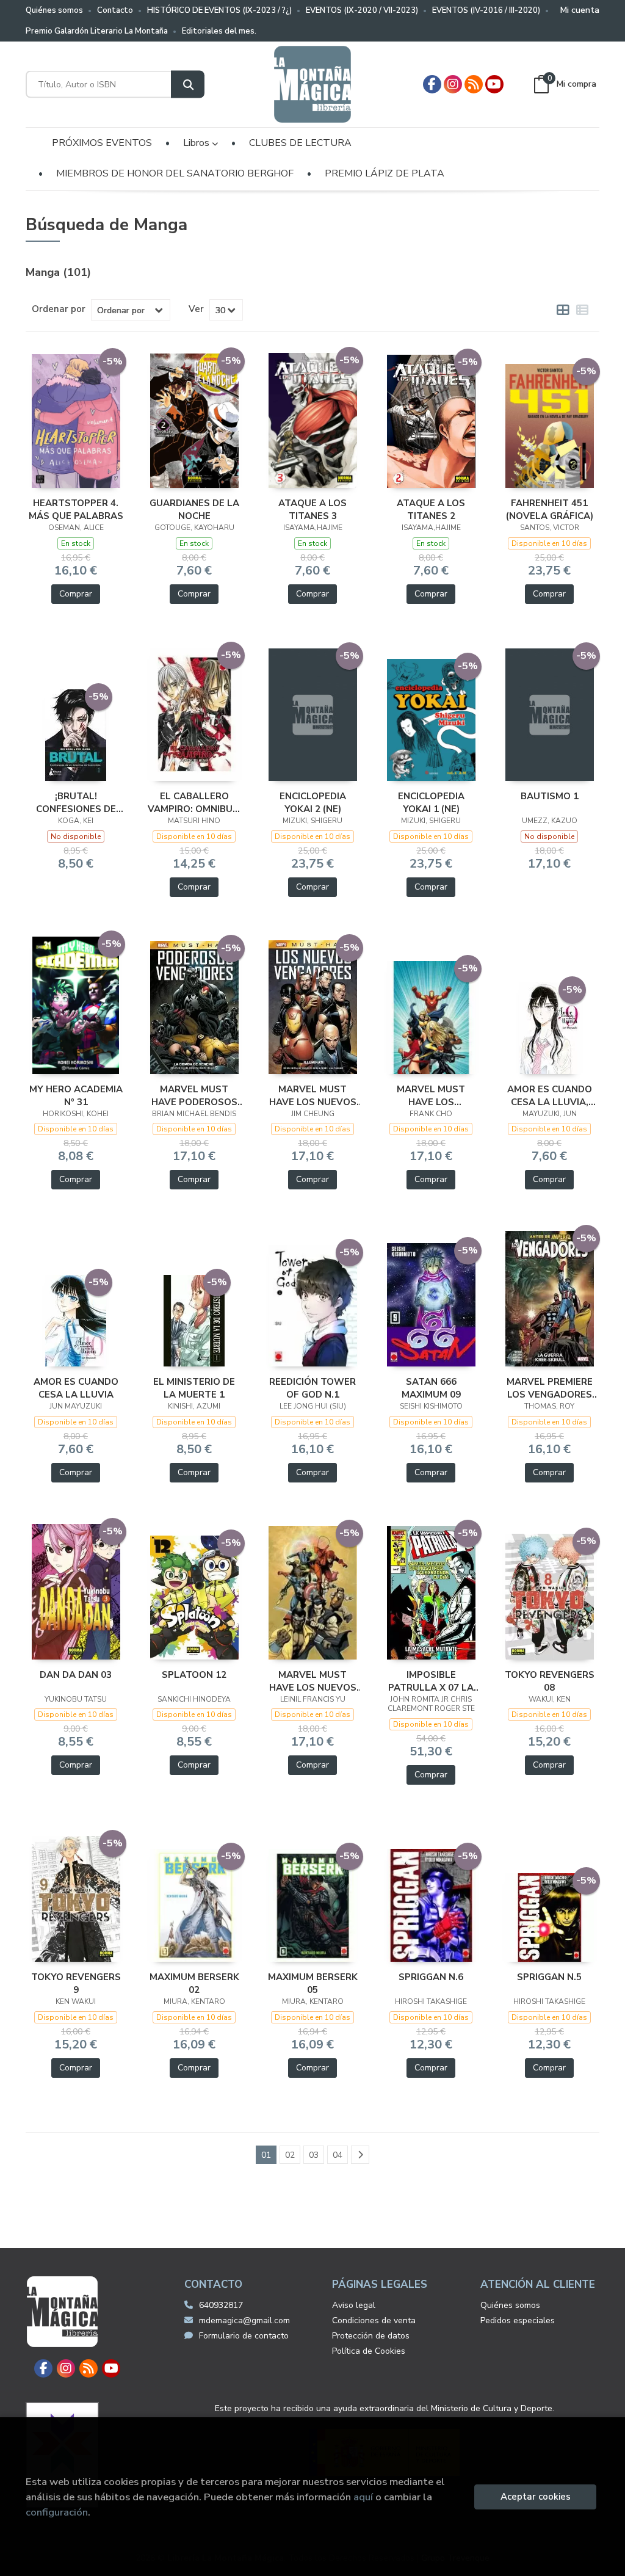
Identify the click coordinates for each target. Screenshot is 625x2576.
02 (290, 2155)
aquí (363, 2497)
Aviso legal (354, 2305)
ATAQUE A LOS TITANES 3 (312, 509)
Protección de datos (371, 2336)
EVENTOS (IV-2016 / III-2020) (486, 10)
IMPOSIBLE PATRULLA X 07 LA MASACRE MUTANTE (431, 1681)
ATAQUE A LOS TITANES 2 (431, 509)
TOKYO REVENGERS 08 (550, 1681)
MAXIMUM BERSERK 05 (313, 1983)
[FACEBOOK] (432, 84)
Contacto (115, 10)
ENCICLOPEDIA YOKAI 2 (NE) (313, 802)
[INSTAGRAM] (453, 84)
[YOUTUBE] (494, 84)
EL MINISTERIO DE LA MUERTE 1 (194, 1388)
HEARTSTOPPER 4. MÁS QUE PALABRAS (76, 509)
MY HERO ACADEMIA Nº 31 (76, 1095)
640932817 (221, 2305)
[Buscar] (188, 85)
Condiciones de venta (374, 2320)
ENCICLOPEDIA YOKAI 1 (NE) (431, 802)
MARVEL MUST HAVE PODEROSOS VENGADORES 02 (194, 1095)
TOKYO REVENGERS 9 (76, 1983)
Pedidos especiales (518, 2320)
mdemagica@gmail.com (244, 2320)
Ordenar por (59, 309)
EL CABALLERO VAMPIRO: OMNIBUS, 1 (194, 802)
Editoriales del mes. (219, 31)
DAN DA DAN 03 (76, 1675)
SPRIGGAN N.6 (431, 1977)
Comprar (76, 594)
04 (338, 2155)
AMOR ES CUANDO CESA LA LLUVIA (76, 1388)
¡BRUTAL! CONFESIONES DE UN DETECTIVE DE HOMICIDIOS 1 (76, 802)
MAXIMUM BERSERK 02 (194, 1983)
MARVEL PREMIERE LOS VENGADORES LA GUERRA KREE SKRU (550, 1388)
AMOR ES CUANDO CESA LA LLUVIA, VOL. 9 (550, 1095)
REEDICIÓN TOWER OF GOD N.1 (312, 1388)
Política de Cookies (369, 2351)
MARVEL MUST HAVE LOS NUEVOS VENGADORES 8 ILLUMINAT (313, 1095)
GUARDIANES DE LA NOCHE (194, 509)
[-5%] (76, 420)
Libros (197, 143)
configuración (57, 2512)
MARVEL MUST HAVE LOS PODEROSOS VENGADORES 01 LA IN (431, 1095)
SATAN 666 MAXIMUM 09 (431, 1388)
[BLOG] (474, 84)
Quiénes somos (54, 10)
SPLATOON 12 (194, 1675)
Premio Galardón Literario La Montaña (97, 31)
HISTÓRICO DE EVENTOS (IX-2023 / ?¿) (219, 10)
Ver (196, 309)
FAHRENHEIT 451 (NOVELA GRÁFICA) (550, 509)
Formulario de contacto (244, 2336)
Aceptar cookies (536, 2497)
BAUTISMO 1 (550, 796)
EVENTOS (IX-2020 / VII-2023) (362, 10)
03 (314, 2155)
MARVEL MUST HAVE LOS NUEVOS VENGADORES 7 (313, 1681)
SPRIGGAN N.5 (549, 1977)
